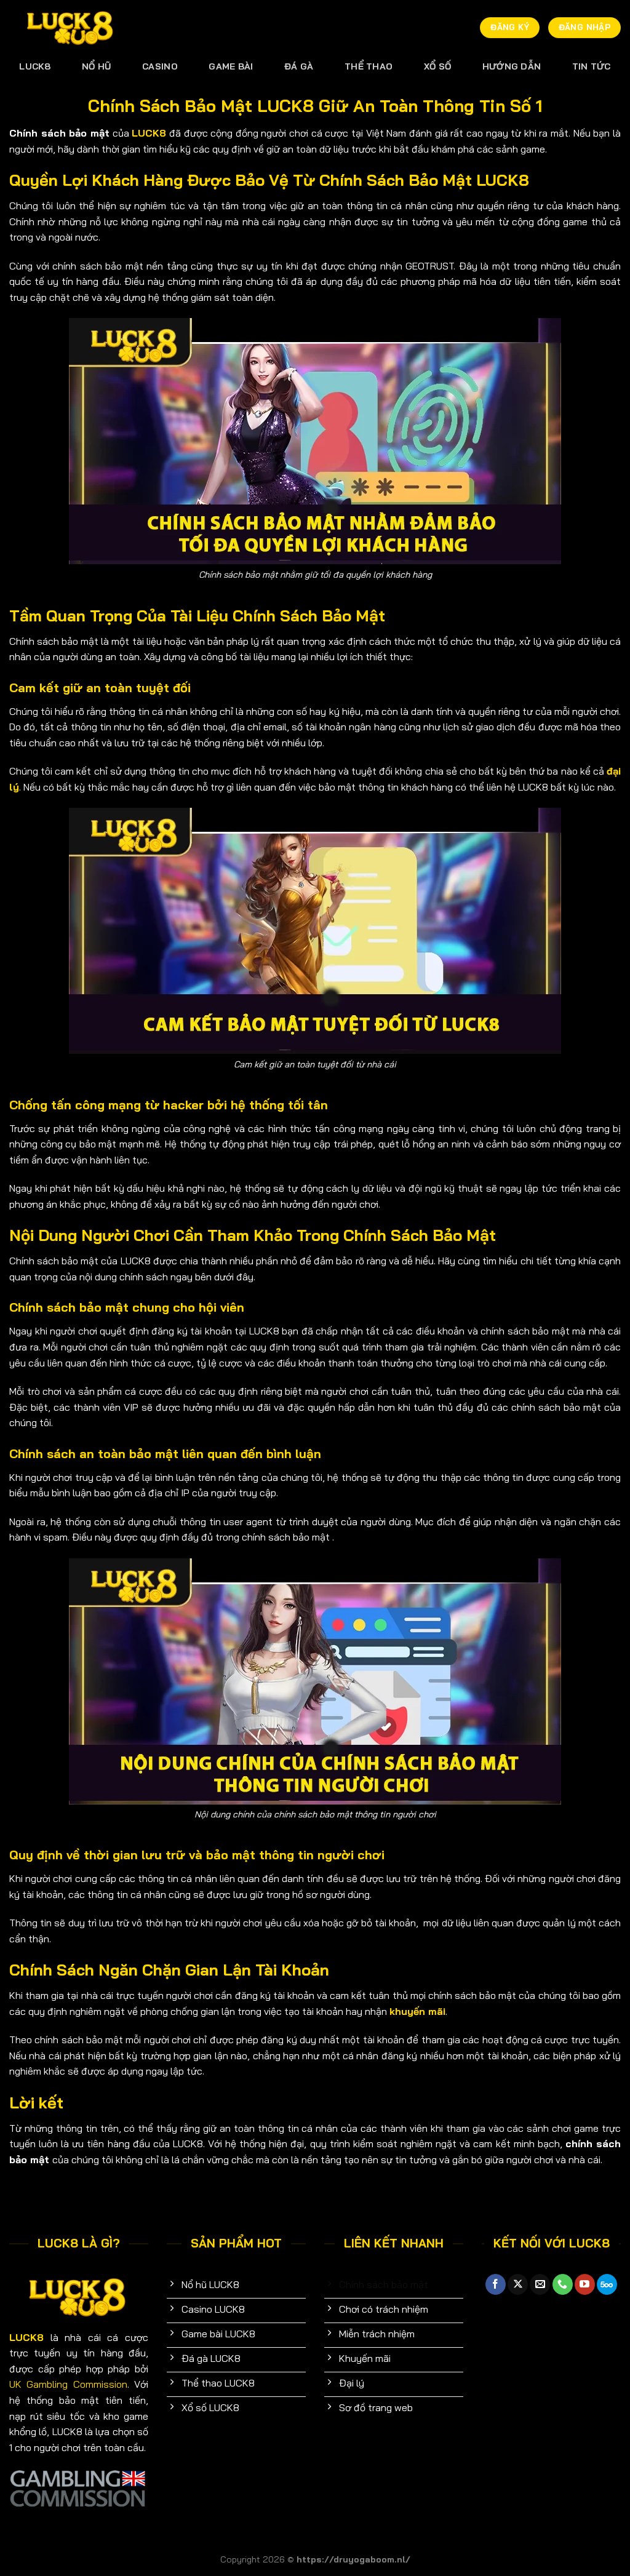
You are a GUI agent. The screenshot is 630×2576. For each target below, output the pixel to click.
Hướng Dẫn (512, 66)
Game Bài (231, 66)
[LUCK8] (71, 28)
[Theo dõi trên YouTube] (585, 2284)
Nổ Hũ (96, 66)
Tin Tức (592, 66)
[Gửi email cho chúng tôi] (540, 2284)
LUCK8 (35, 66)
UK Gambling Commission (68, 2384)
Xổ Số (437, 66)
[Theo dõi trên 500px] (607, 2284)
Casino (160, 66)
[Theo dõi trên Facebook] (496, 2284)
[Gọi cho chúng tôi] (563, 2284)
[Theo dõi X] (518, 2284)
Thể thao (369, 66)
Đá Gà (299, 66)
